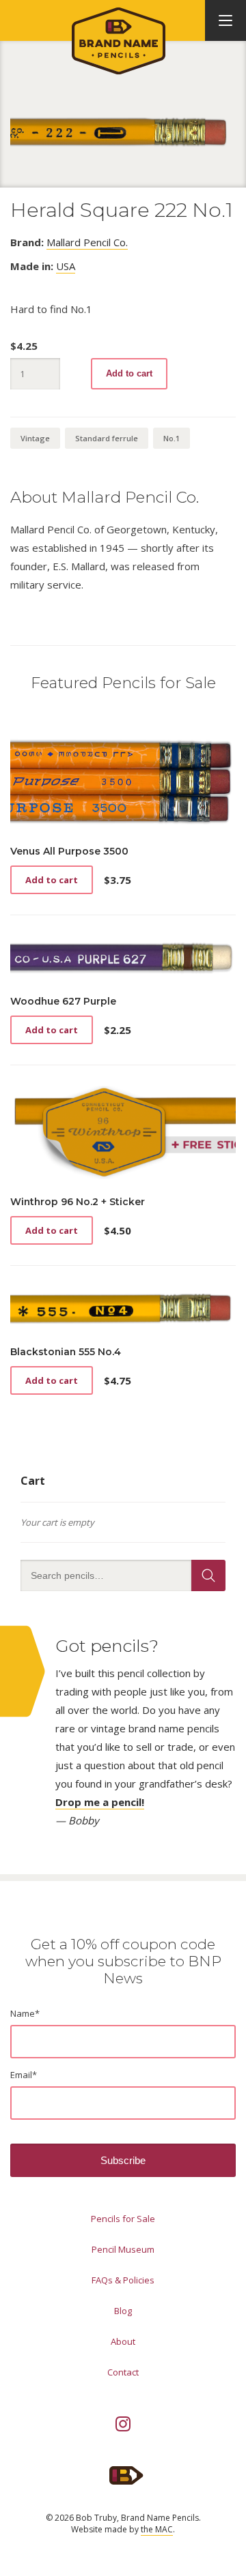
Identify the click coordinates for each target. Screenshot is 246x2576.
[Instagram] (123, 2424)
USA (66, 266)
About (123, 2341)
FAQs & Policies (123, 2280)
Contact (123, 2372)
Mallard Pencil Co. (87, 242)
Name (25, 2013)
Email (24, 2075)
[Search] (208, 1575)
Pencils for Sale (123, 2219)
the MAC (157, 2529)
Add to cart (129, 373)
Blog (123, 2311)
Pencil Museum (123, 2249)
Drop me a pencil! (100, 1802)
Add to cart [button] (52, 880)
